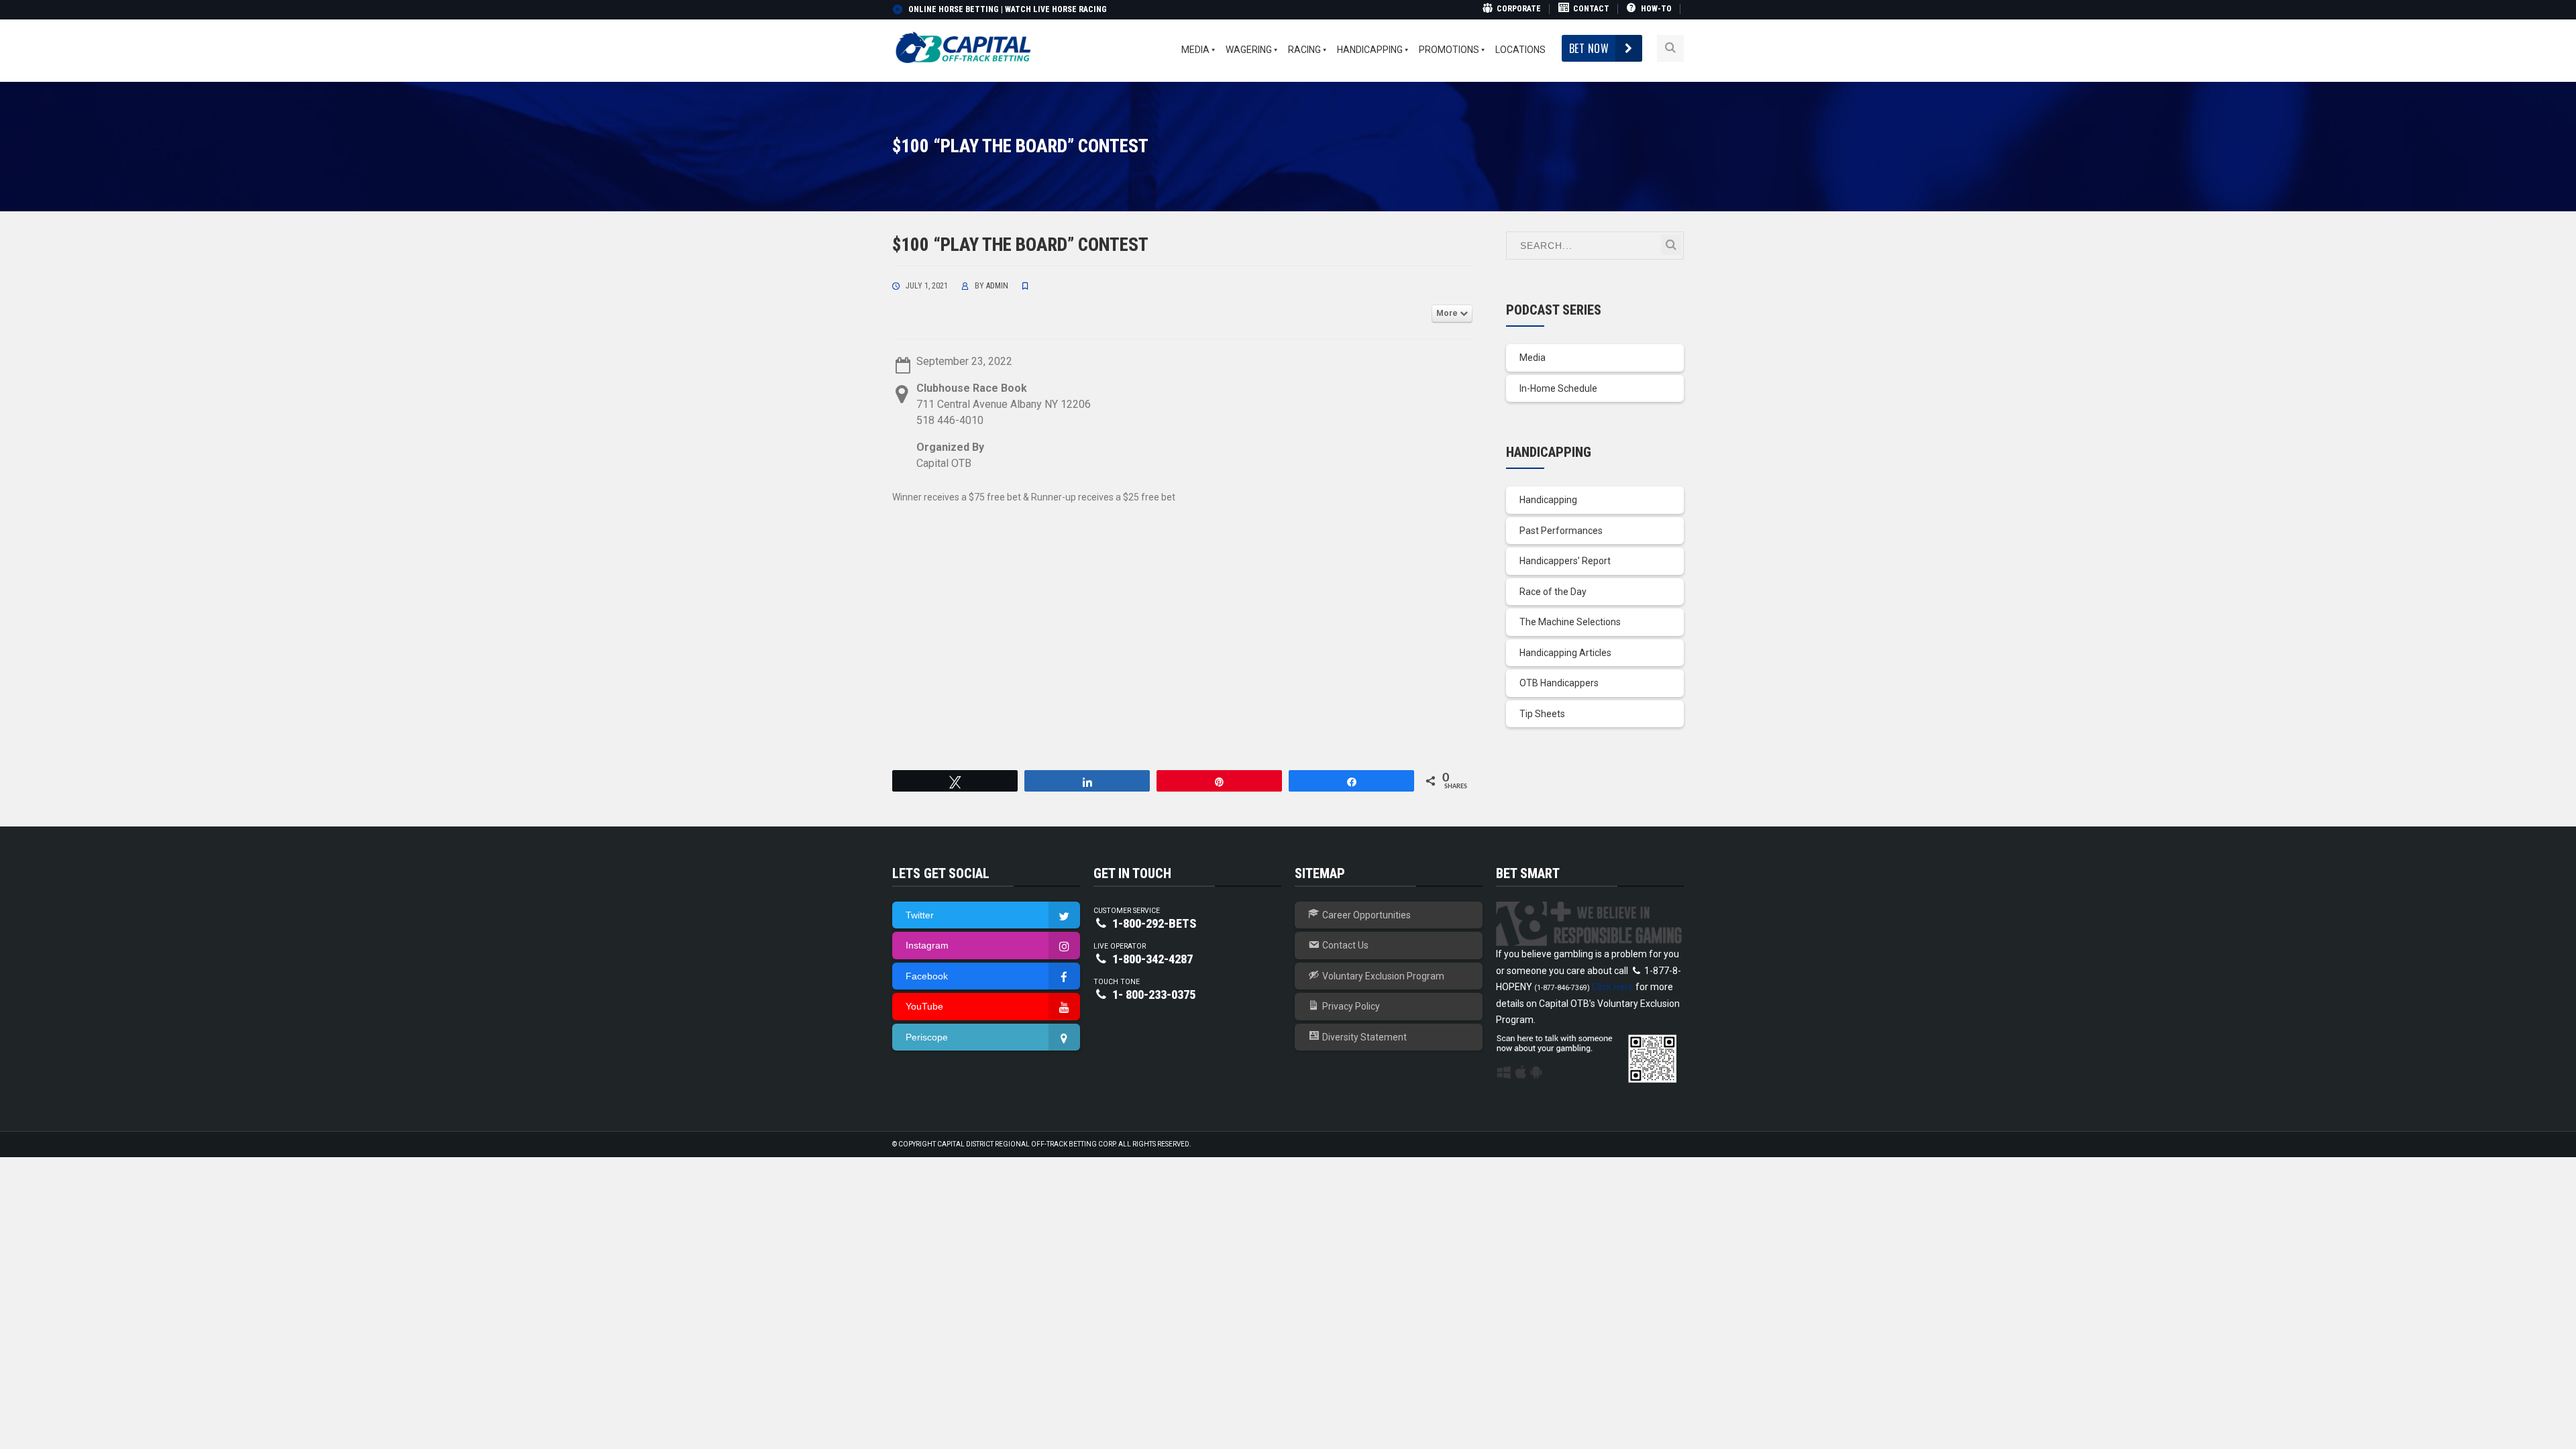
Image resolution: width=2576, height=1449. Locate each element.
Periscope (927, 1037)
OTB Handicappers (1559, 683)
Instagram (927, 945)
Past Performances (1561, 531)
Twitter (920, 915)
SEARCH (1671, 245)
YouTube (924, 1006)
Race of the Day (1553, 592)
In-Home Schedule (1558, 388)
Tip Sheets (1542, 714)
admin (997, 286)
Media (1533, 358)
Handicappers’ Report (1565, 561)
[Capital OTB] (965, 48)
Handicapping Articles (1565, 653)
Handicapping (1548, 500)
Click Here (1613, 987)
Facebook (927, 976)
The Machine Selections (1570, 622)
